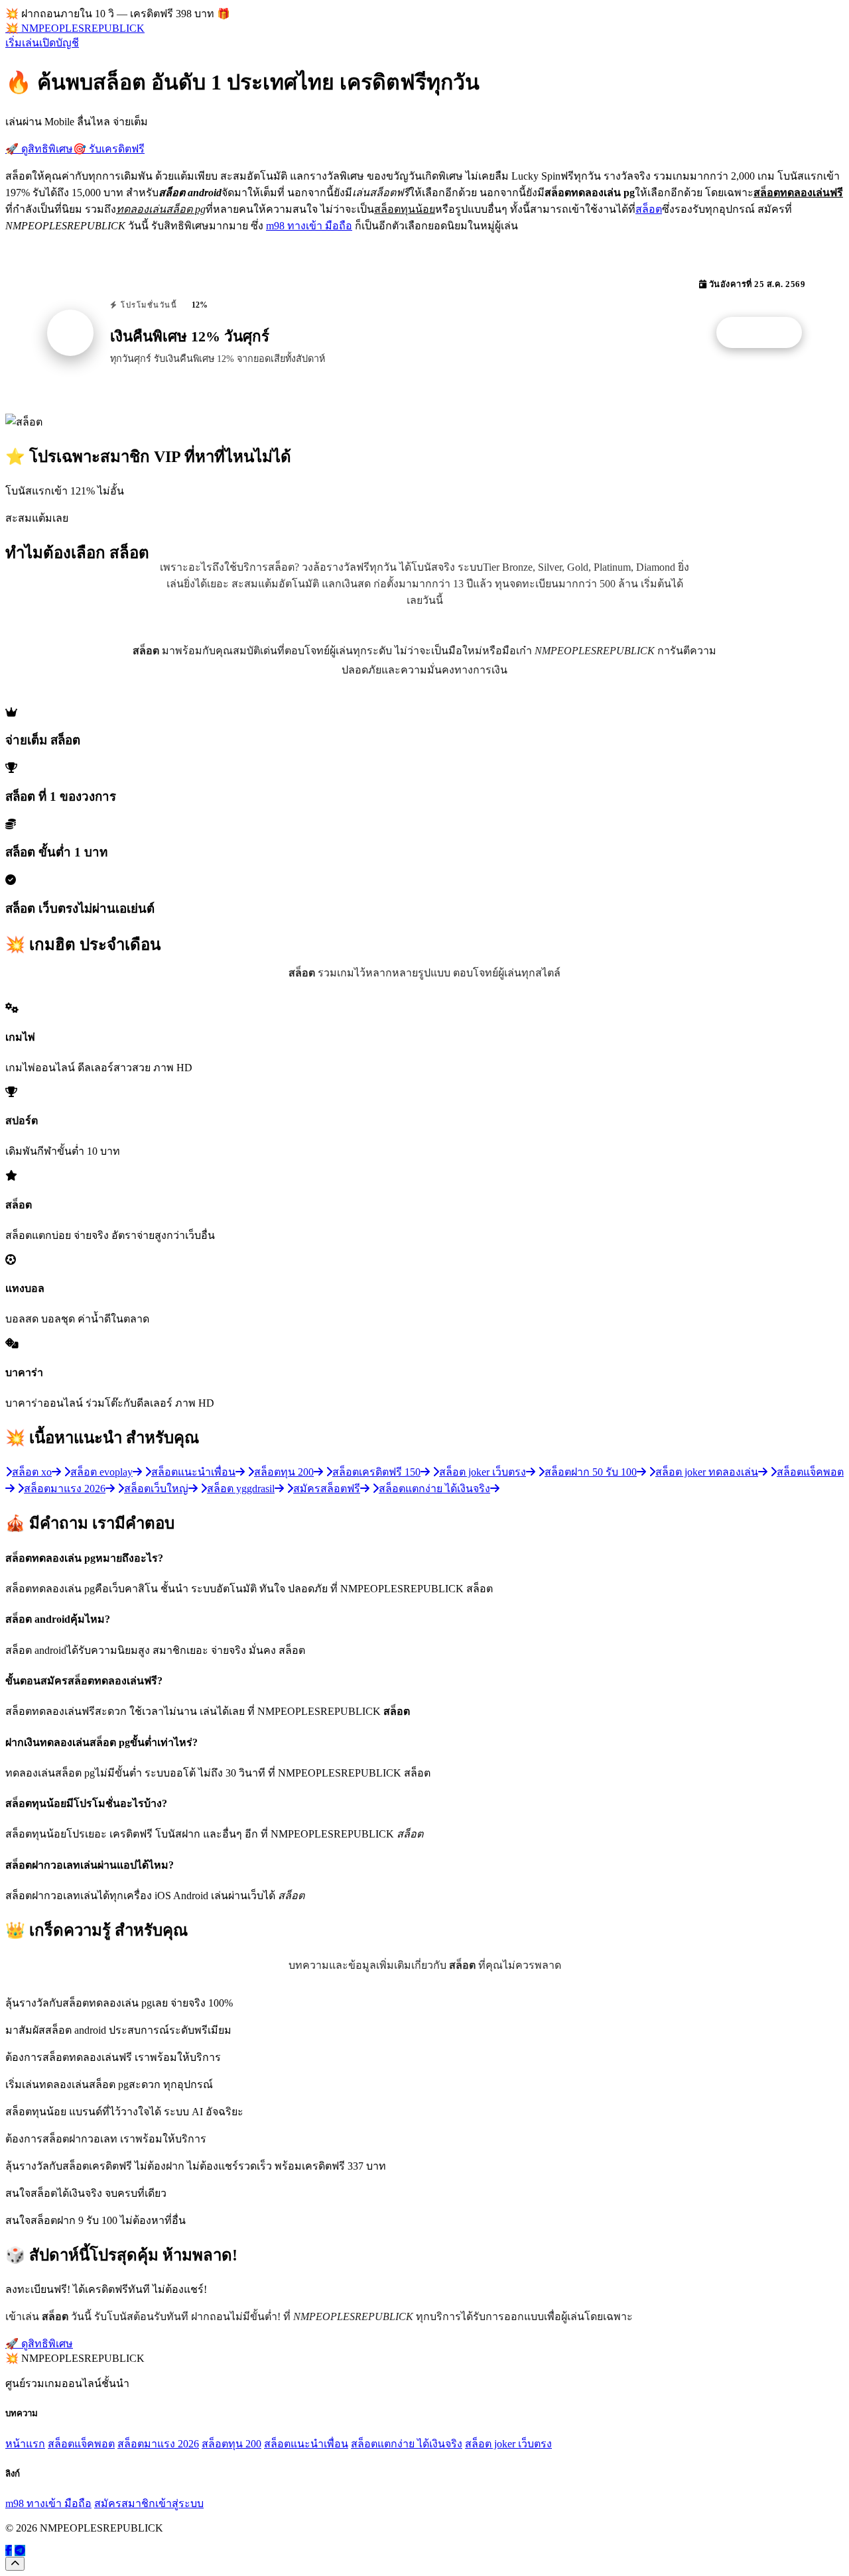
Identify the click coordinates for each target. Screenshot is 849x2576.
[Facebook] (9, 2550)
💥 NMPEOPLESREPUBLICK (75, 28)
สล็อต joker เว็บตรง (508, 2444)
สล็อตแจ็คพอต (81, 2444)
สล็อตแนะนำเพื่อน (306, 2444)
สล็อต (649, 209)
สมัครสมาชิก (125, 2503)
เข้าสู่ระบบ (179, 2503)
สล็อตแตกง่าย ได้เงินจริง (407, 2444)
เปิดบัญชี (59, 43)
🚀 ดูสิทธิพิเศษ (39, 149)
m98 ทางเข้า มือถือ (309, 226)
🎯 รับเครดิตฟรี (109, 149)
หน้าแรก (25, 2444)
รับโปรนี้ (766, 333)
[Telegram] (20, 2550)
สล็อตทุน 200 (231, 2444)
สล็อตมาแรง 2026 (158, 2444)
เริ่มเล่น (22, 43)
